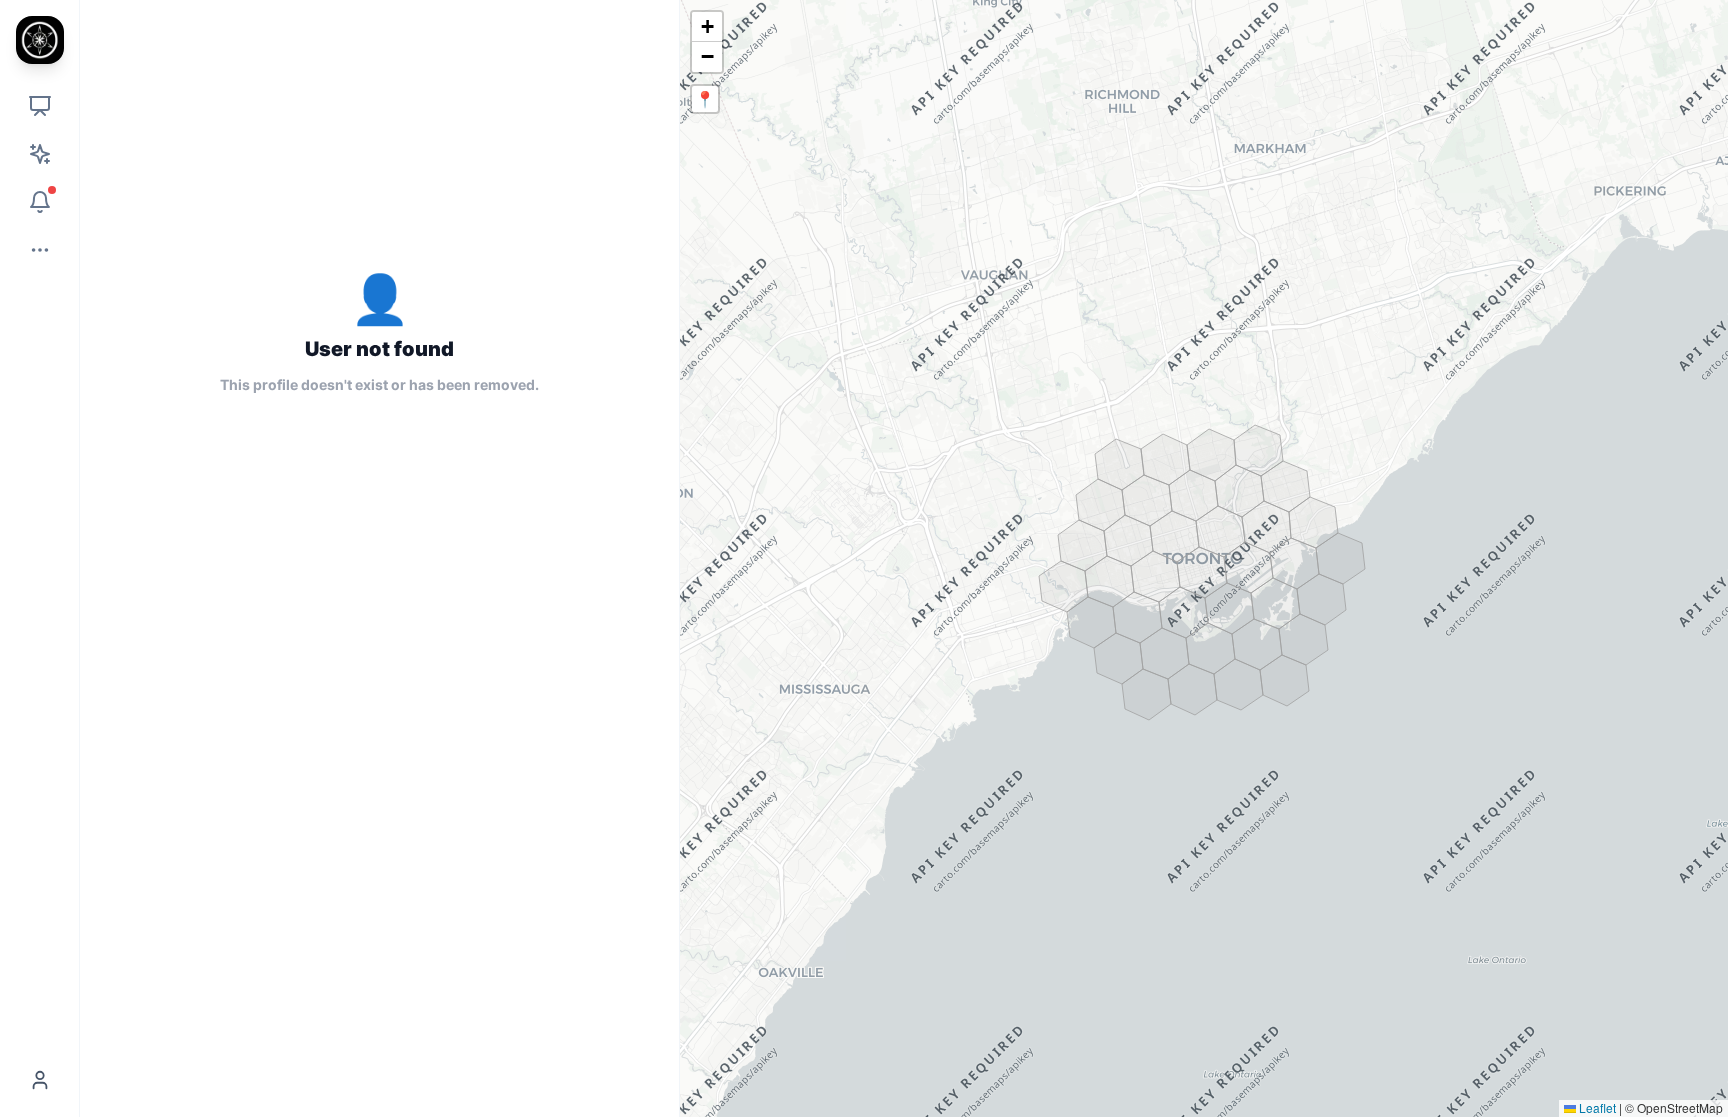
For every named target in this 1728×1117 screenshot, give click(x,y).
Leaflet (1596, 1107)
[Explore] (40, 106)
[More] (40, 250)
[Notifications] (40, 202)
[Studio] (40, 154)
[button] (707, 27)
